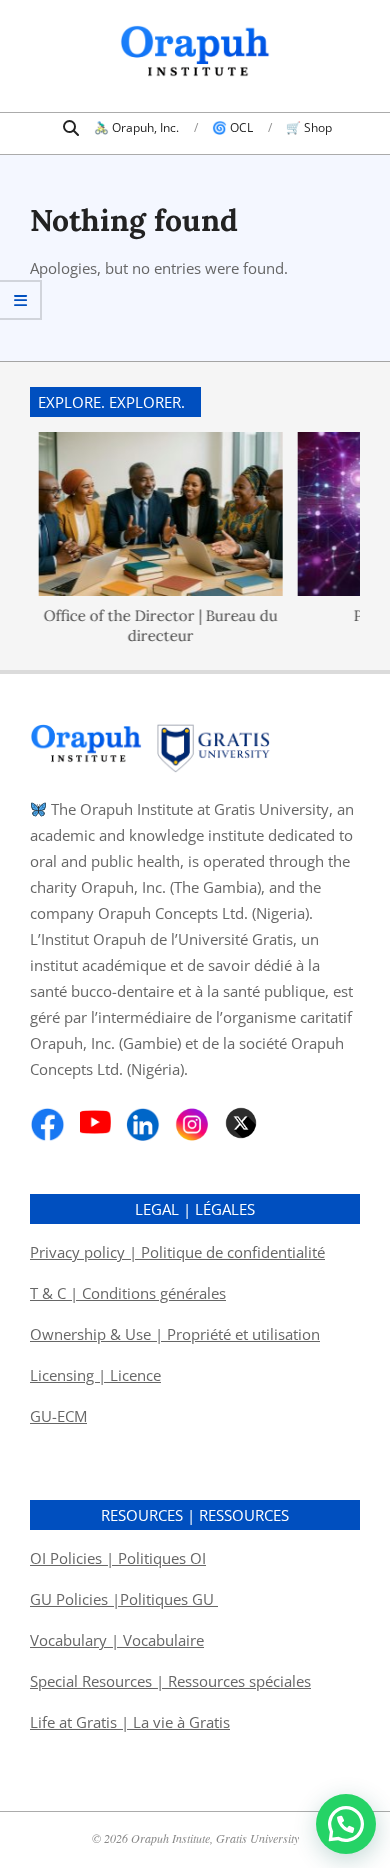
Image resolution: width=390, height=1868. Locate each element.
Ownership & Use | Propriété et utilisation (175, 1334)
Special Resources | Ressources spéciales (170, 1681)
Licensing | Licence (95, 1375)
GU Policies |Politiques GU (124, 1599)
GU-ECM (58, 1416)
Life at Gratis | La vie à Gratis (130, 1722)
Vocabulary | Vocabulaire (117, 1640)
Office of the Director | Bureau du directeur (155, 624)
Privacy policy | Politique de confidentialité (177, 1252)
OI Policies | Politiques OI (118, 1558)
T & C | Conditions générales (128, 1293)
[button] (346, 1824)
